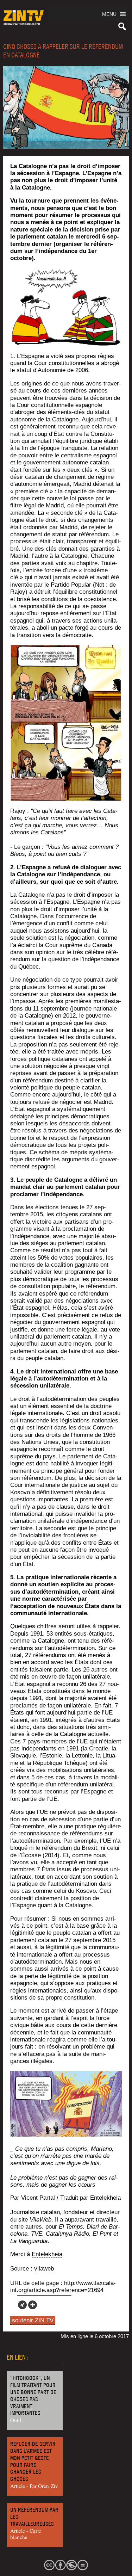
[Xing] (22, 2305)
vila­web (44, 2269)
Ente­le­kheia (47, 2254)
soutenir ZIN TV (33, 2320)
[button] (109, 14)
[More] (33, 2305)
